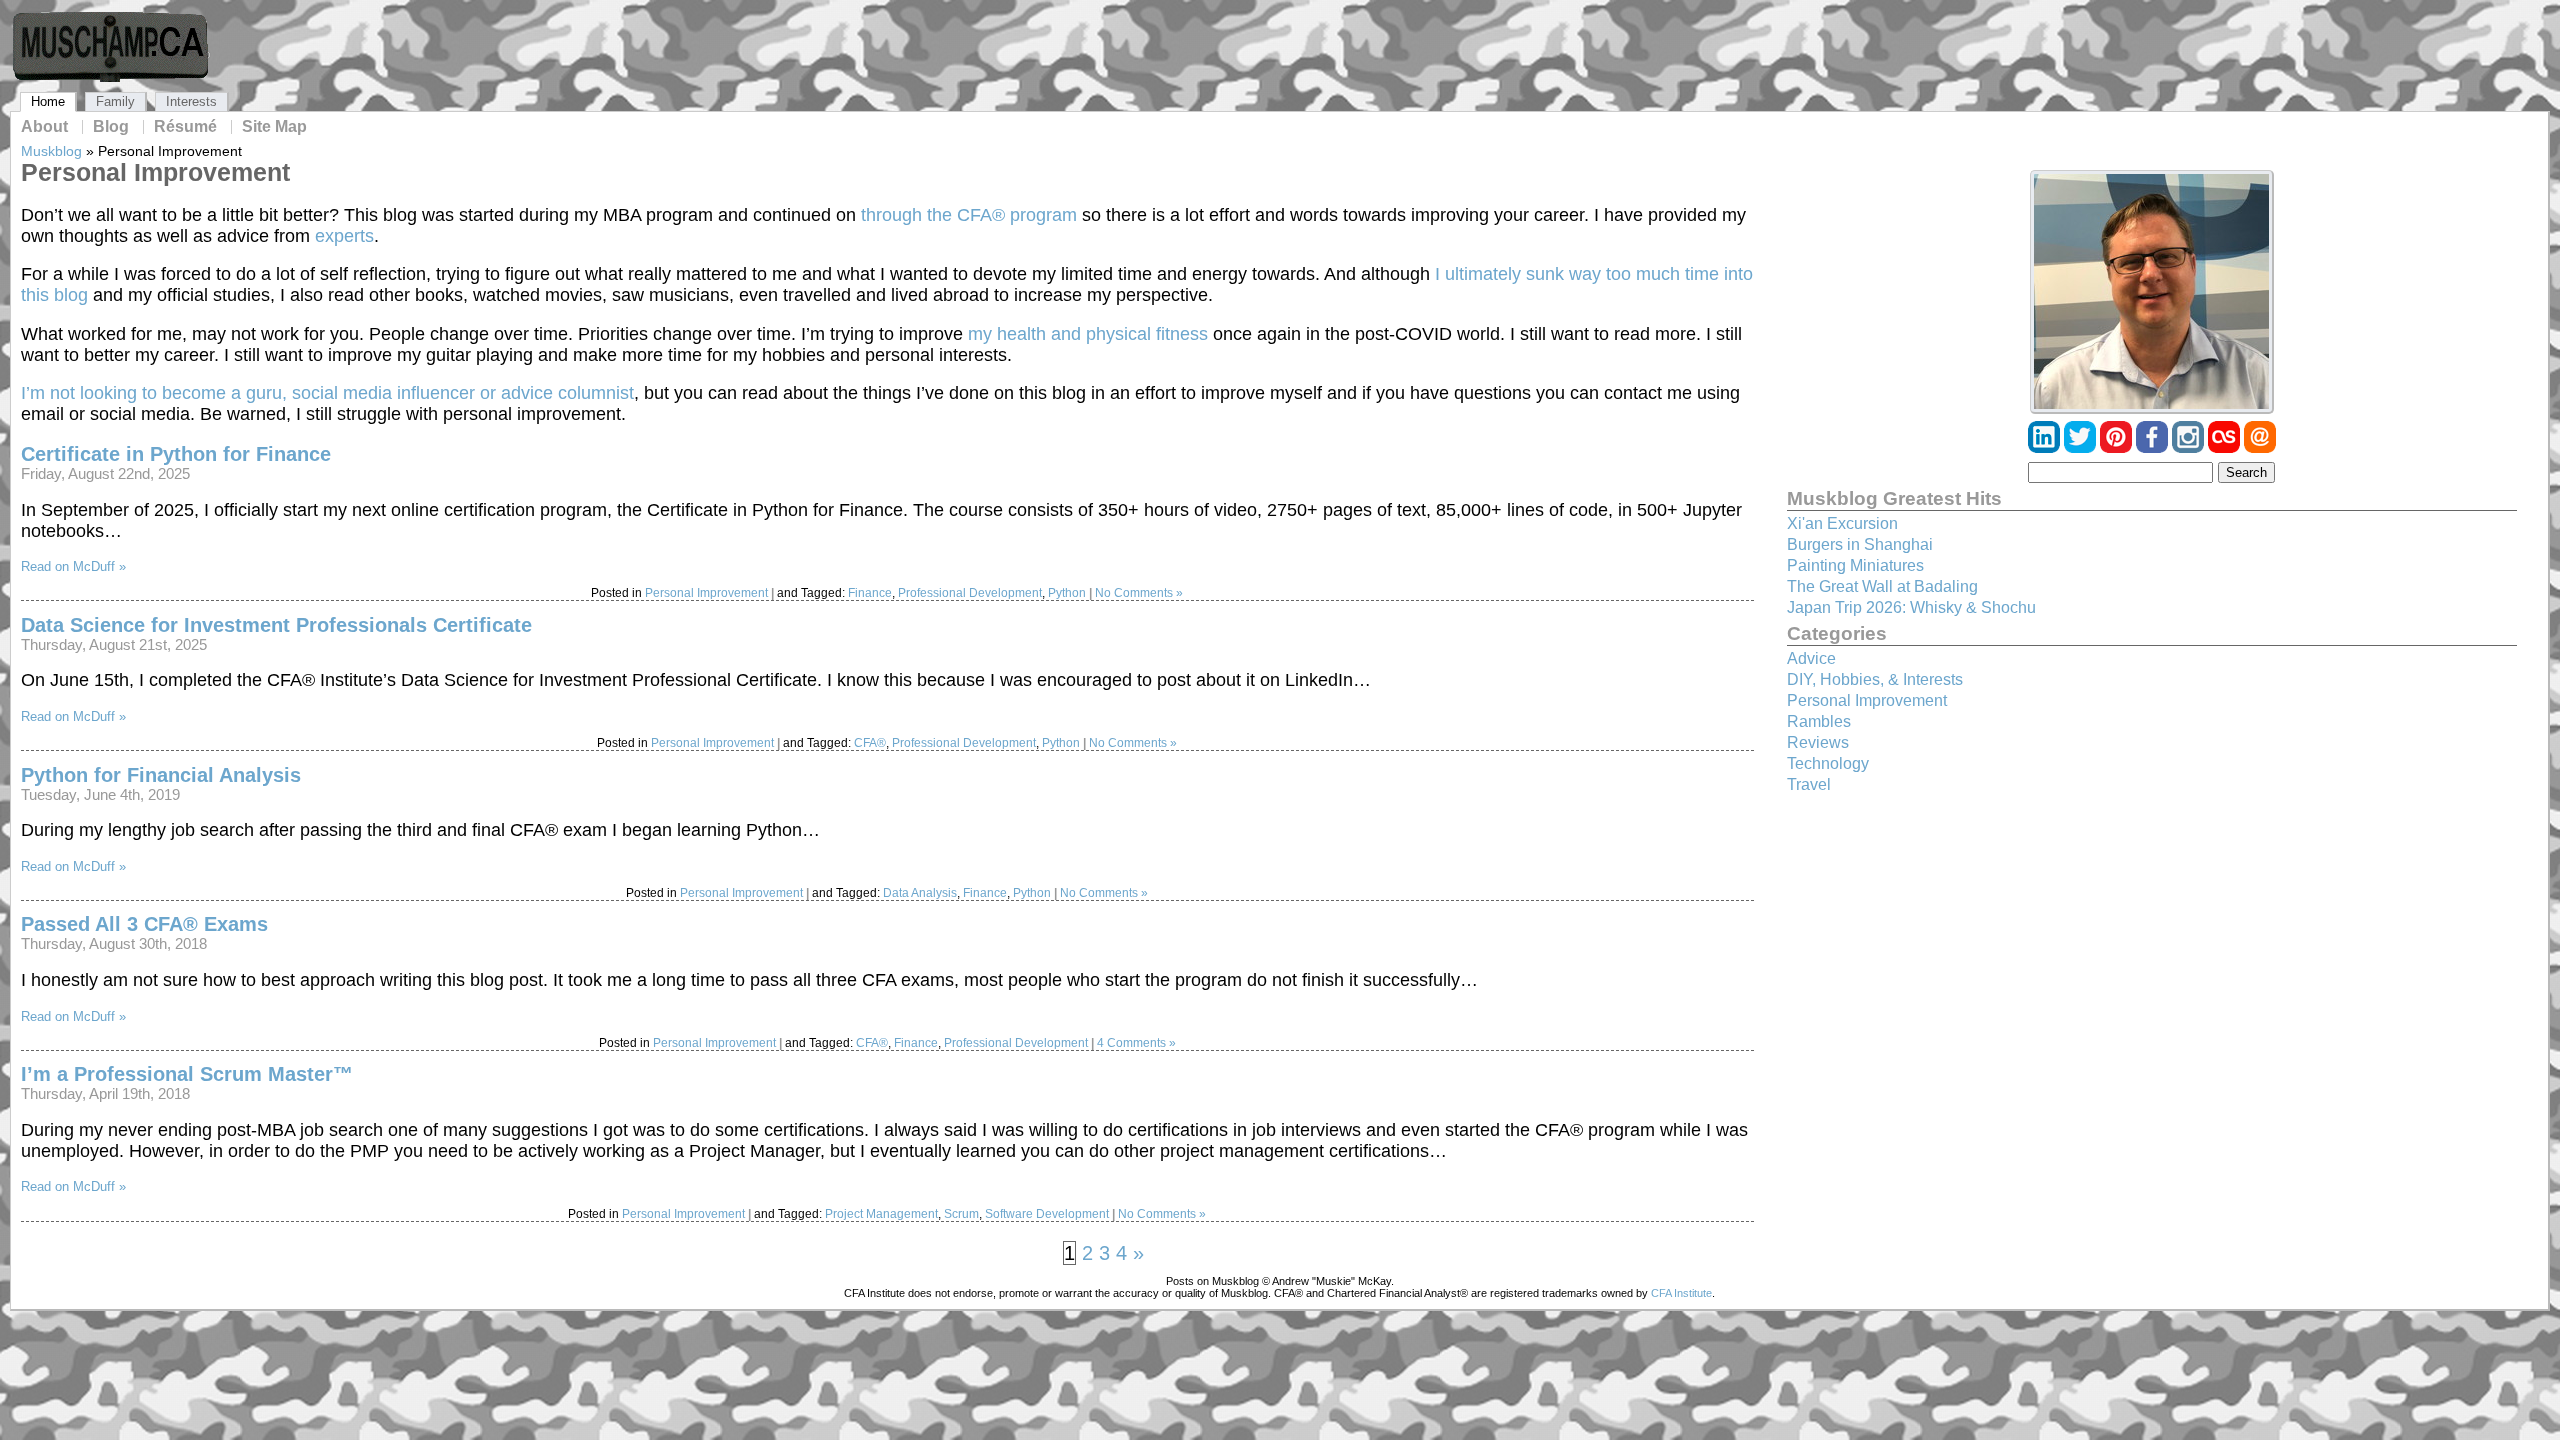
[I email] (2260, 447)
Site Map (274, 127)
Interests (191, 101)
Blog (111, 127)
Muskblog (51, 151)
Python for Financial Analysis (161, 775)
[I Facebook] (2154, 447)
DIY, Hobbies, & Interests (1875, 679)
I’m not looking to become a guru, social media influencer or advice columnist (327, 393)
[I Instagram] (2190, 447)
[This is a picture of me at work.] (2152, 292)
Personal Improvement (706, 593)
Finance (870, 593)
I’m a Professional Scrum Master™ (187, 1074)
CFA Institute (1681, 1293)
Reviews (1818, 742)
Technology (1828, 763)
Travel (1809, 784)
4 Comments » (1136, 1043)
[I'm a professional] (2046, 447)
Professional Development (970, 593)
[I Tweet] (2082, 447)
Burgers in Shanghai (1860, 544)
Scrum (961, 1214)
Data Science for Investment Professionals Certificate (276, 625)
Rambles (1819, 721)
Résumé (185, 127)
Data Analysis (920, 893)
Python (1067, 593)
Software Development (1047, 1214)
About (44, 127)
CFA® (870, 743)
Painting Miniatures (1855, 565)
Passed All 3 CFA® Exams (144, 924)
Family (115, 101)
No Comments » (1139, 593)
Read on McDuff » (73, 566)
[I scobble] (2226, 447)
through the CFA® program (969, 215)
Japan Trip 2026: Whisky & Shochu (1911, 607)
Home (48, 101)
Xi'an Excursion (1842, 523)
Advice (1811, 658)
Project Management (881, 1214)
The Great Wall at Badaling (1882, 586)
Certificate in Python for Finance (176, 454)
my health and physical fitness (1088, 334)
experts (344, 236)
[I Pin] (2118, 447)
